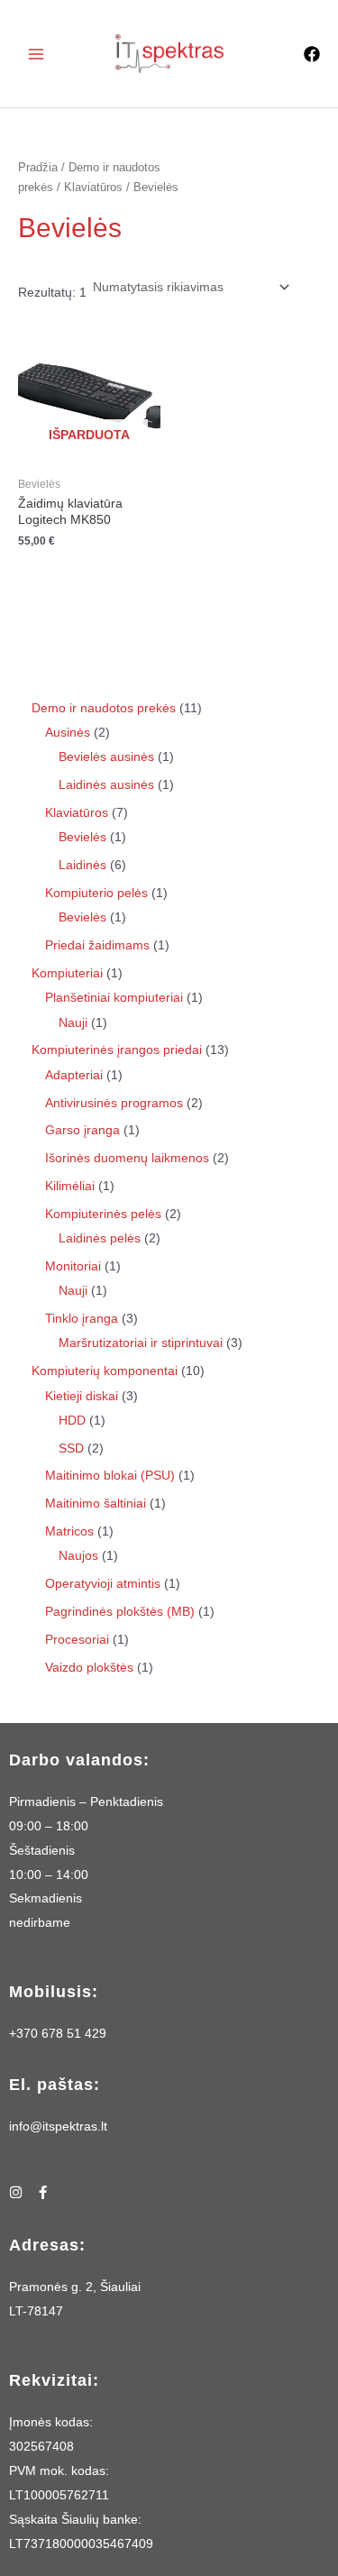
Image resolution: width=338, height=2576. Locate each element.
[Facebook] (312, 54)
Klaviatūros (93, 188)
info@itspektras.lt (58, 2127)
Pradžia (38, 168)
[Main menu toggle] (36, 54)
